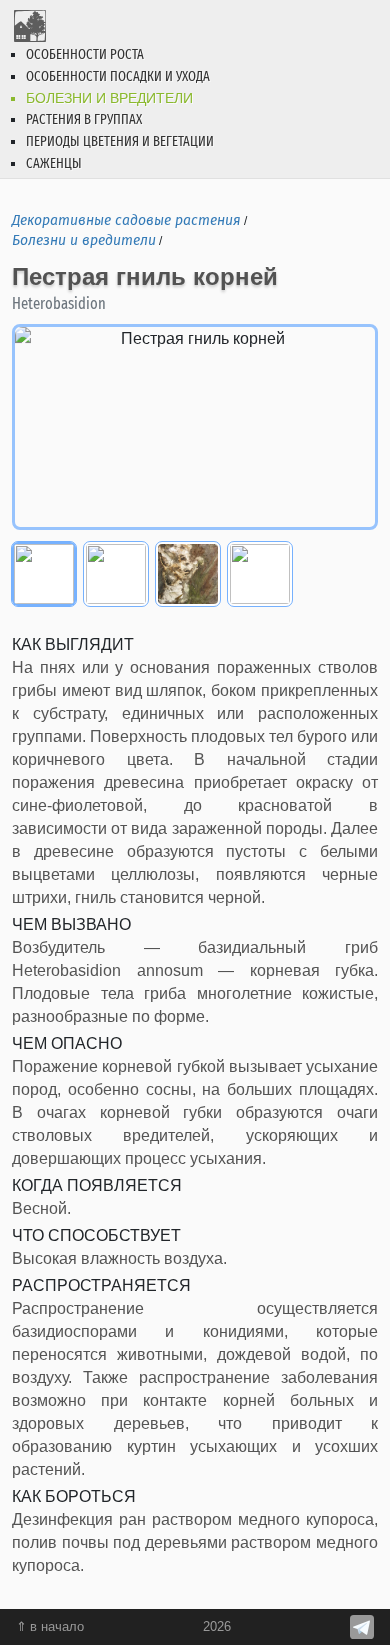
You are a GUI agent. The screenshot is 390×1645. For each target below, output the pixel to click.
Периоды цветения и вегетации (120, 141)
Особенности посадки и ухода (118, 76)
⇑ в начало (50, 1626)
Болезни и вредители (109, 98)
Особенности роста (85, 54)
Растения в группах (84, 119)
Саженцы (54, 163)
